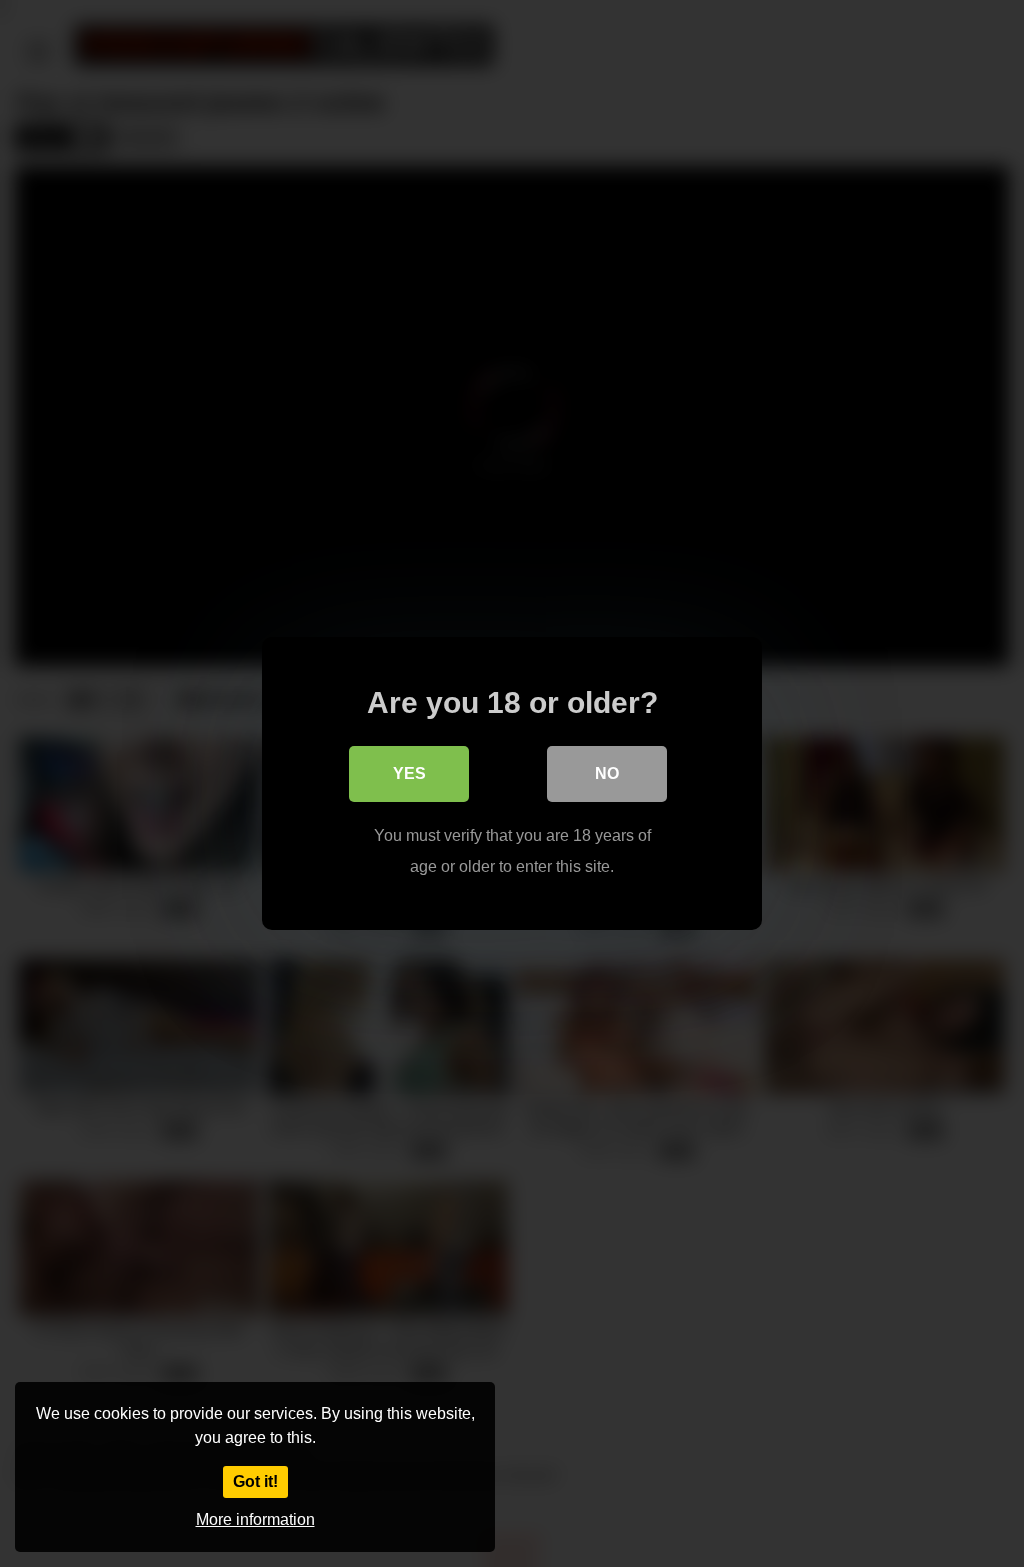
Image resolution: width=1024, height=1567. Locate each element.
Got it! (255, 1481)
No (607, 773)
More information (255, 1519)
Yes (409, 773)
